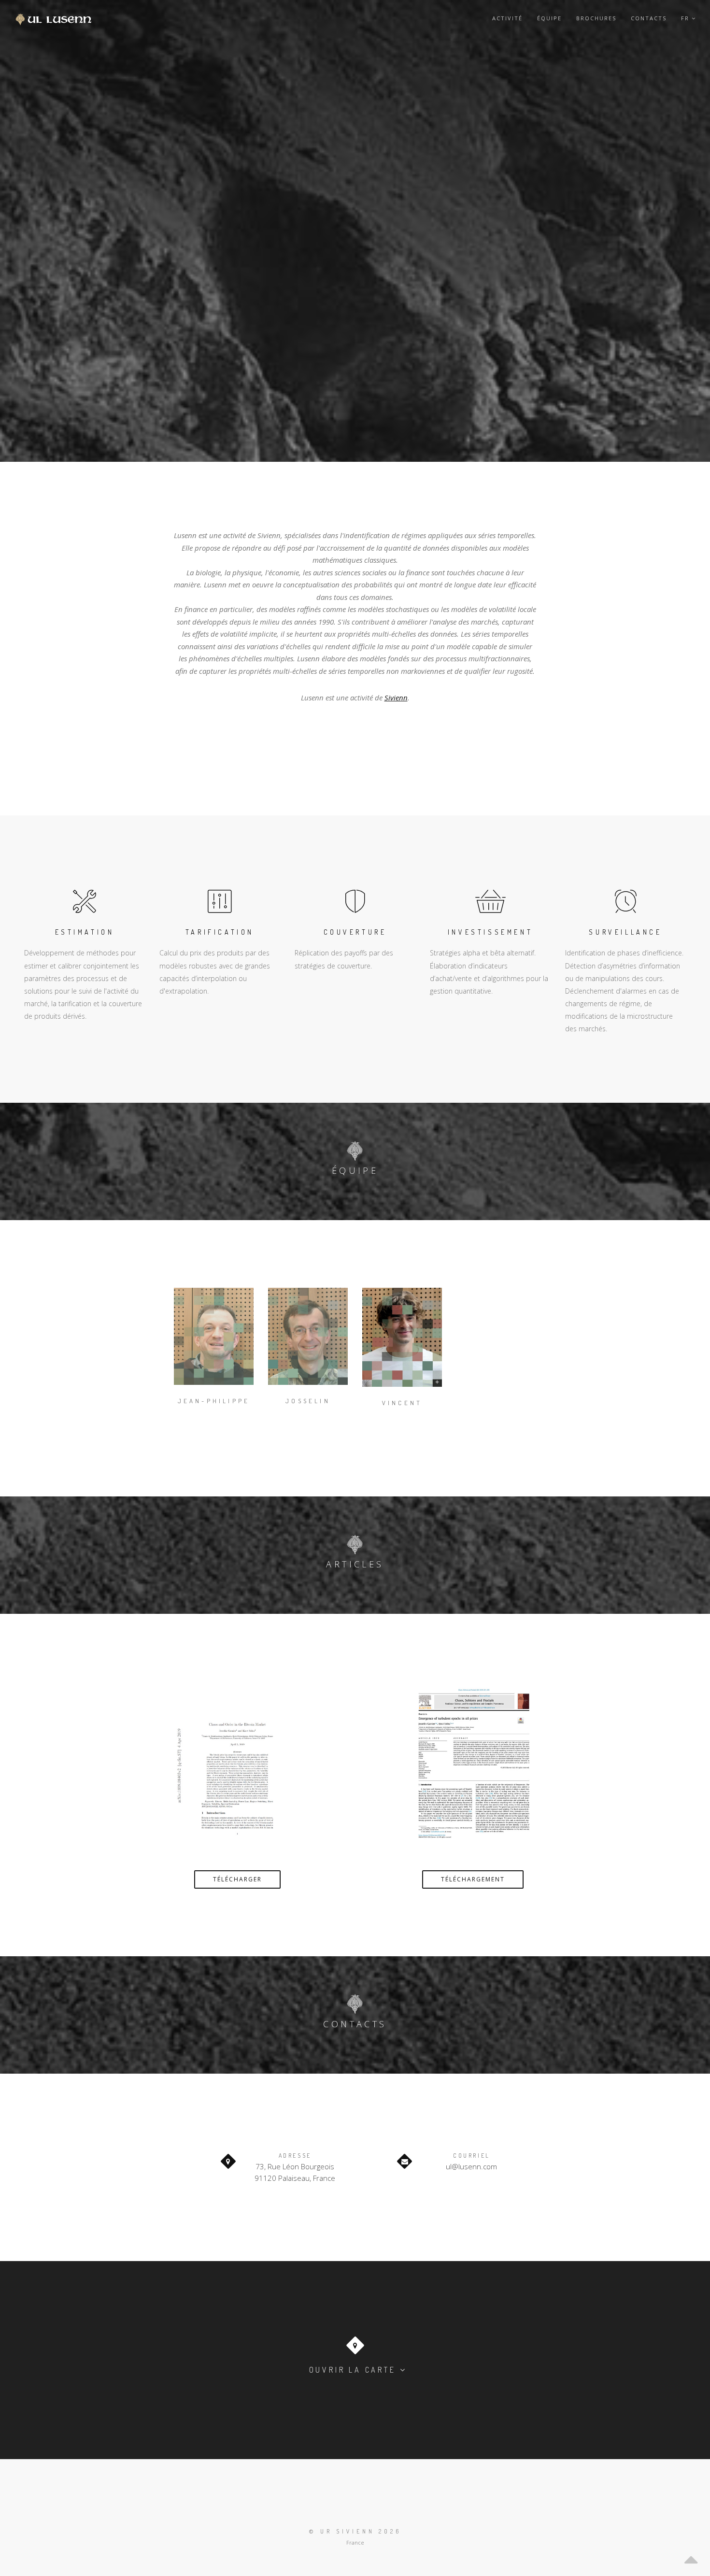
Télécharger (237, 1879)
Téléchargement (473, 1879)
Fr (686, 18)
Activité (507, 18)
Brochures (596, 18)
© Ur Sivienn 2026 (355, 2531)
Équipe (549, 18)
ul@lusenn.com (471, 2166)
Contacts (649, 18)
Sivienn (396, 697)
